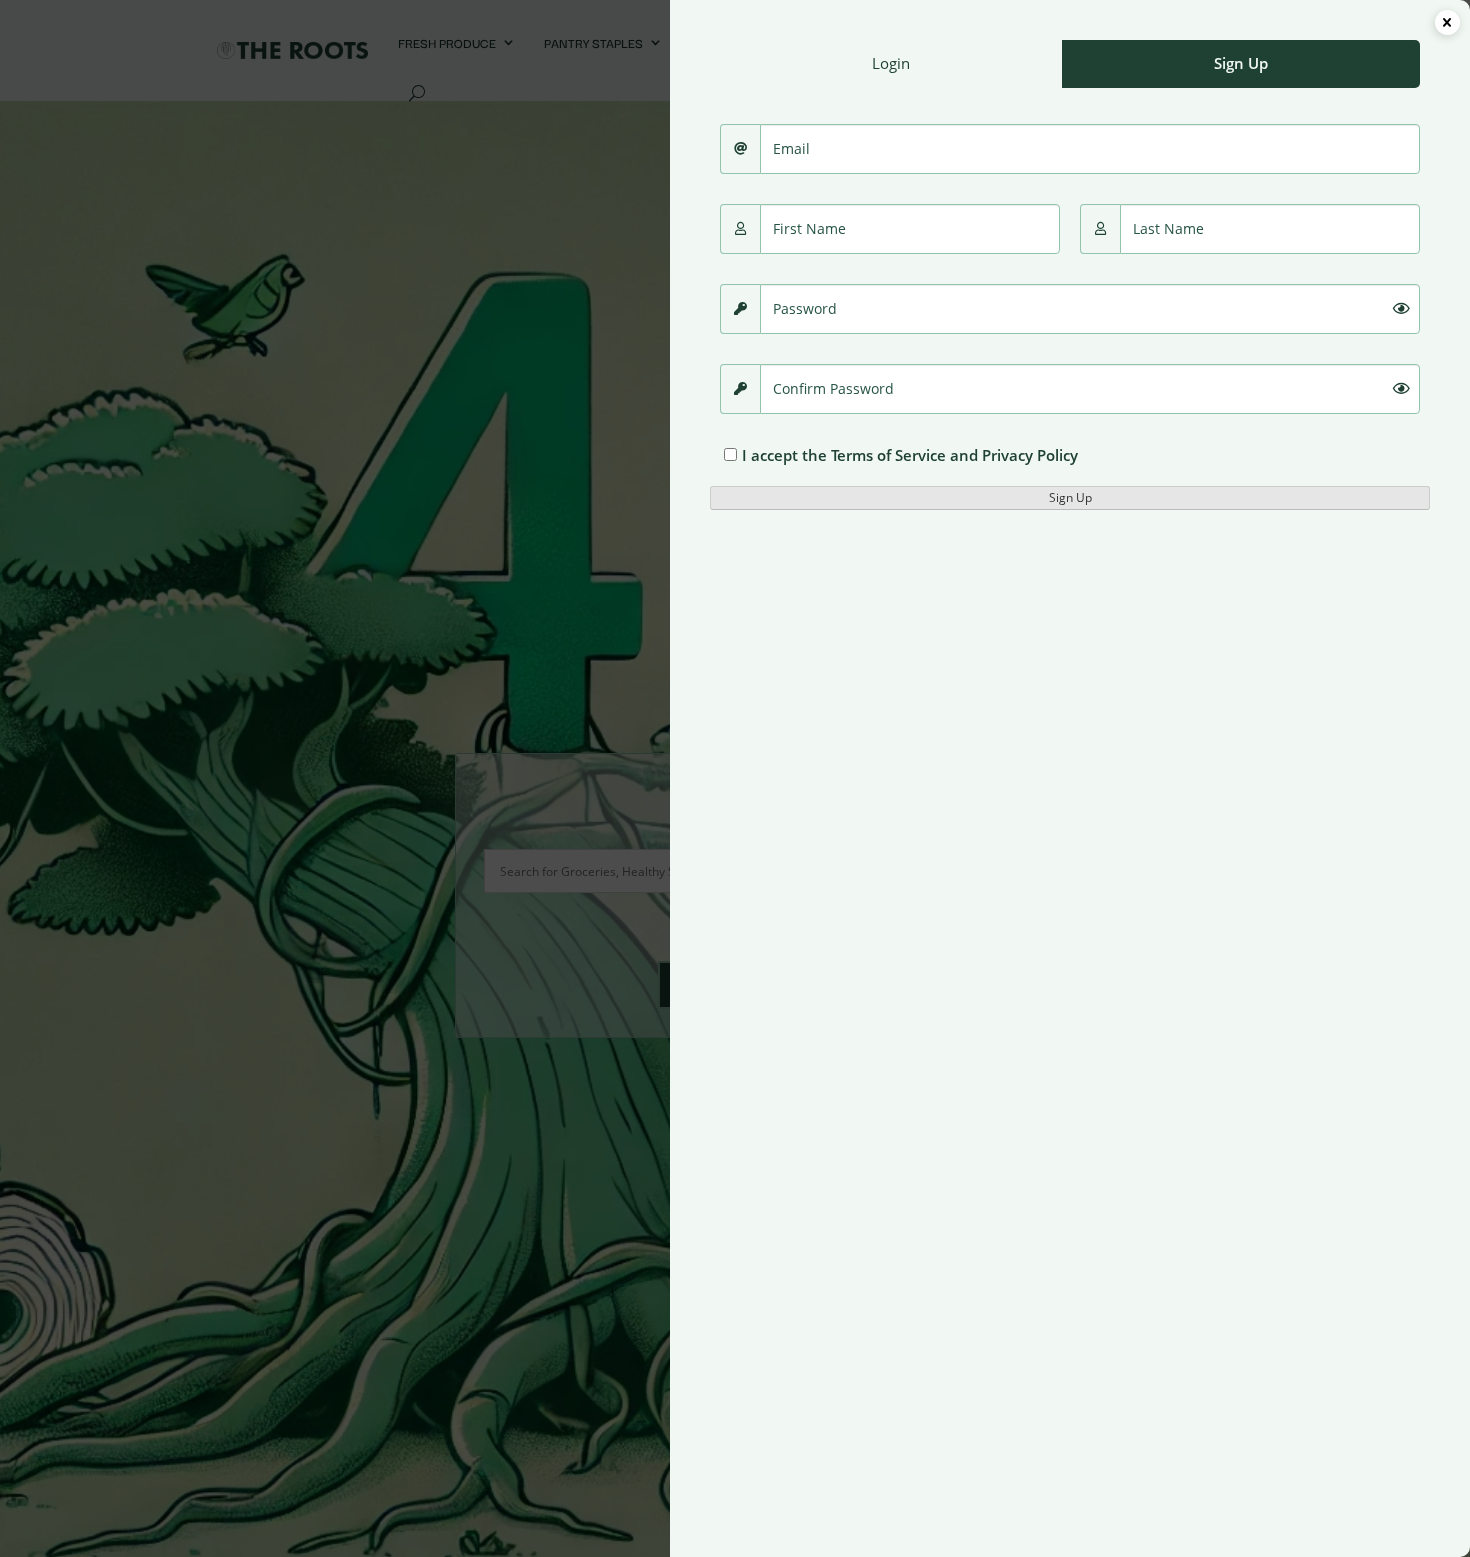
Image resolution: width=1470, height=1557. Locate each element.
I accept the (910, 455)
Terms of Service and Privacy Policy (954, 455)
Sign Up (1070, 497)
